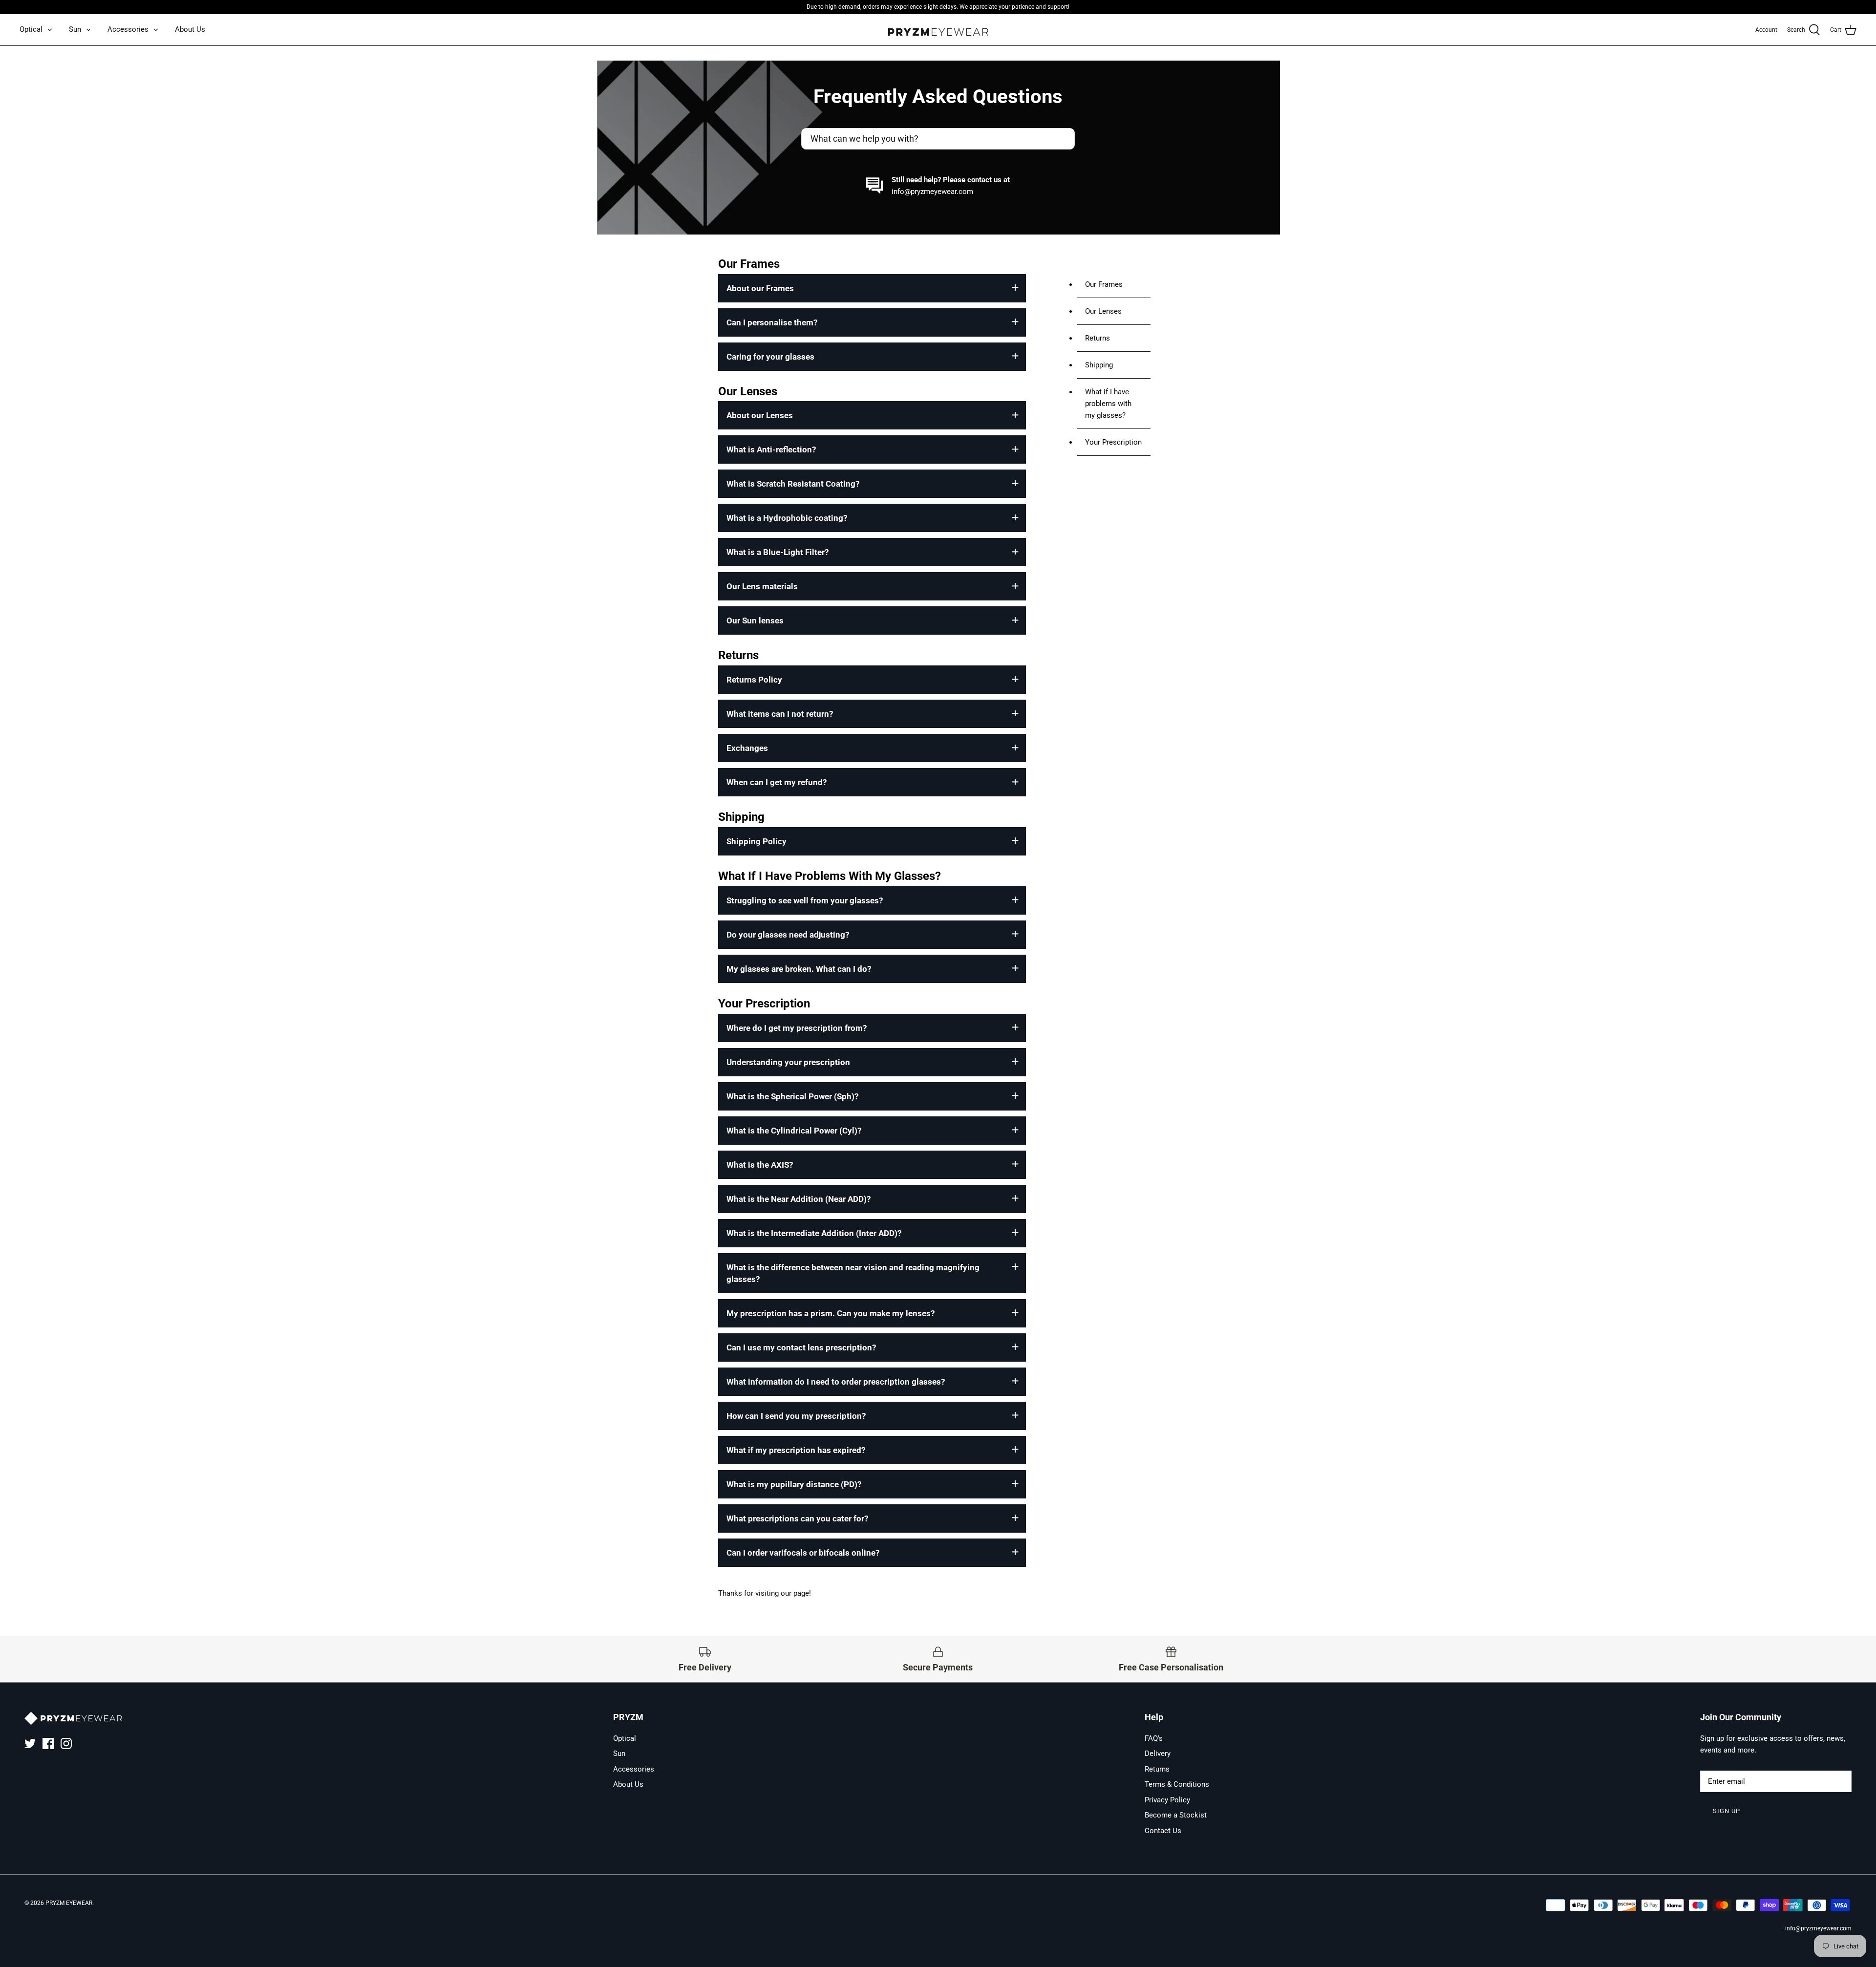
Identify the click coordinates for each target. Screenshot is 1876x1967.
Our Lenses (1103, 311)
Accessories (128, 29)
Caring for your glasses (770, 357)
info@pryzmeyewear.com (932, 192)
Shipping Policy (757, 841)
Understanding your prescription (788, 1062)
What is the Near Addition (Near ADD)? (799, 1199)
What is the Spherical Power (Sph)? (792, 1096)
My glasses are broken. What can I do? (799, 969)
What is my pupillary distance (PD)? (794, 1484)
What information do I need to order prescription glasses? (836, 1382)
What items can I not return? (780, 714)
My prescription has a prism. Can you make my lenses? (831, 1313)
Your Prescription (1113, 442)
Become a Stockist (1176, 1815)
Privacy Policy (1167, 1800)
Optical (31, 29)
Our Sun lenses (755, 620)
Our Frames (1104, 284)
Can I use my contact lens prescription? (801, 1347)
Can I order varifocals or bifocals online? (803, 1553)
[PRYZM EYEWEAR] (938, 30)
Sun (75, 29)
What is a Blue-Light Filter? (778, 552)
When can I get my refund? (777, 782)
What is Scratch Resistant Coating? (793, 484)
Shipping (1099, 365)
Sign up (1727, 1811)
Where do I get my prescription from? (797, 1028)
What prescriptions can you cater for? (797, 1518)
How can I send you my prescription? (796, 1416)
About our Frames (760, 288)
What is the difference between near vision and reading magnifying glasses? (853, 1273)
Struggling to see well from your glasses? (805, 900)
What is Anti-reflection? (771, 449)
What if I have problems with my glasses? (1108, 404)
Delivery (1158, 1753)
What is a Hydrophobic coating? (787, 518)
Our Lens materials (762, 586)
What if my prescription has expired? (796, 1450)
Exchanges (747, 748)
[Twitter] (30, 1743)
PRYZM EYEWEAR (69, 1903)
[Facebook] (48, 1743)
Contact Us (1163, 1831)
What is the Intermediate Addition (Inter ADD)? (814, 1233)
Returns (1098, 338)
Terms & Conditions (1177, 1784)
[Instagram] (66, 1743)
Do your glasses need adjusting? (788, 935)
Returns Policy (754, 680)
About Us (190, 29)
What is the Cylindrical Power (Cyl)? (794, 1131)
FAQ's (1154, 1738)
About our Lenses (760, 415)
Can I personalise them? (772, 322)
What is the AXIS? (760, 1165)
